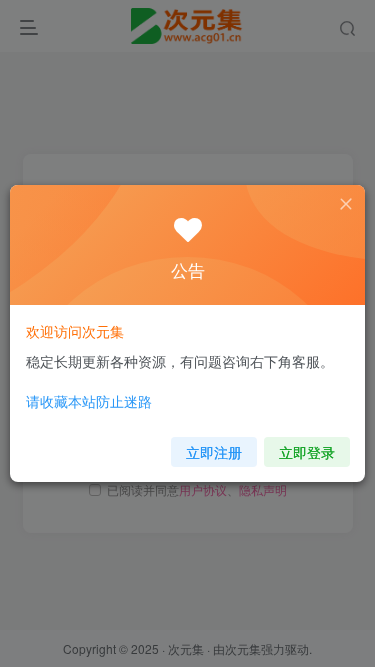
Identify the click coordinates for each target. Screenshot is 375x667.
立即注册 (214, 452)
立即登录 (307, 452)
